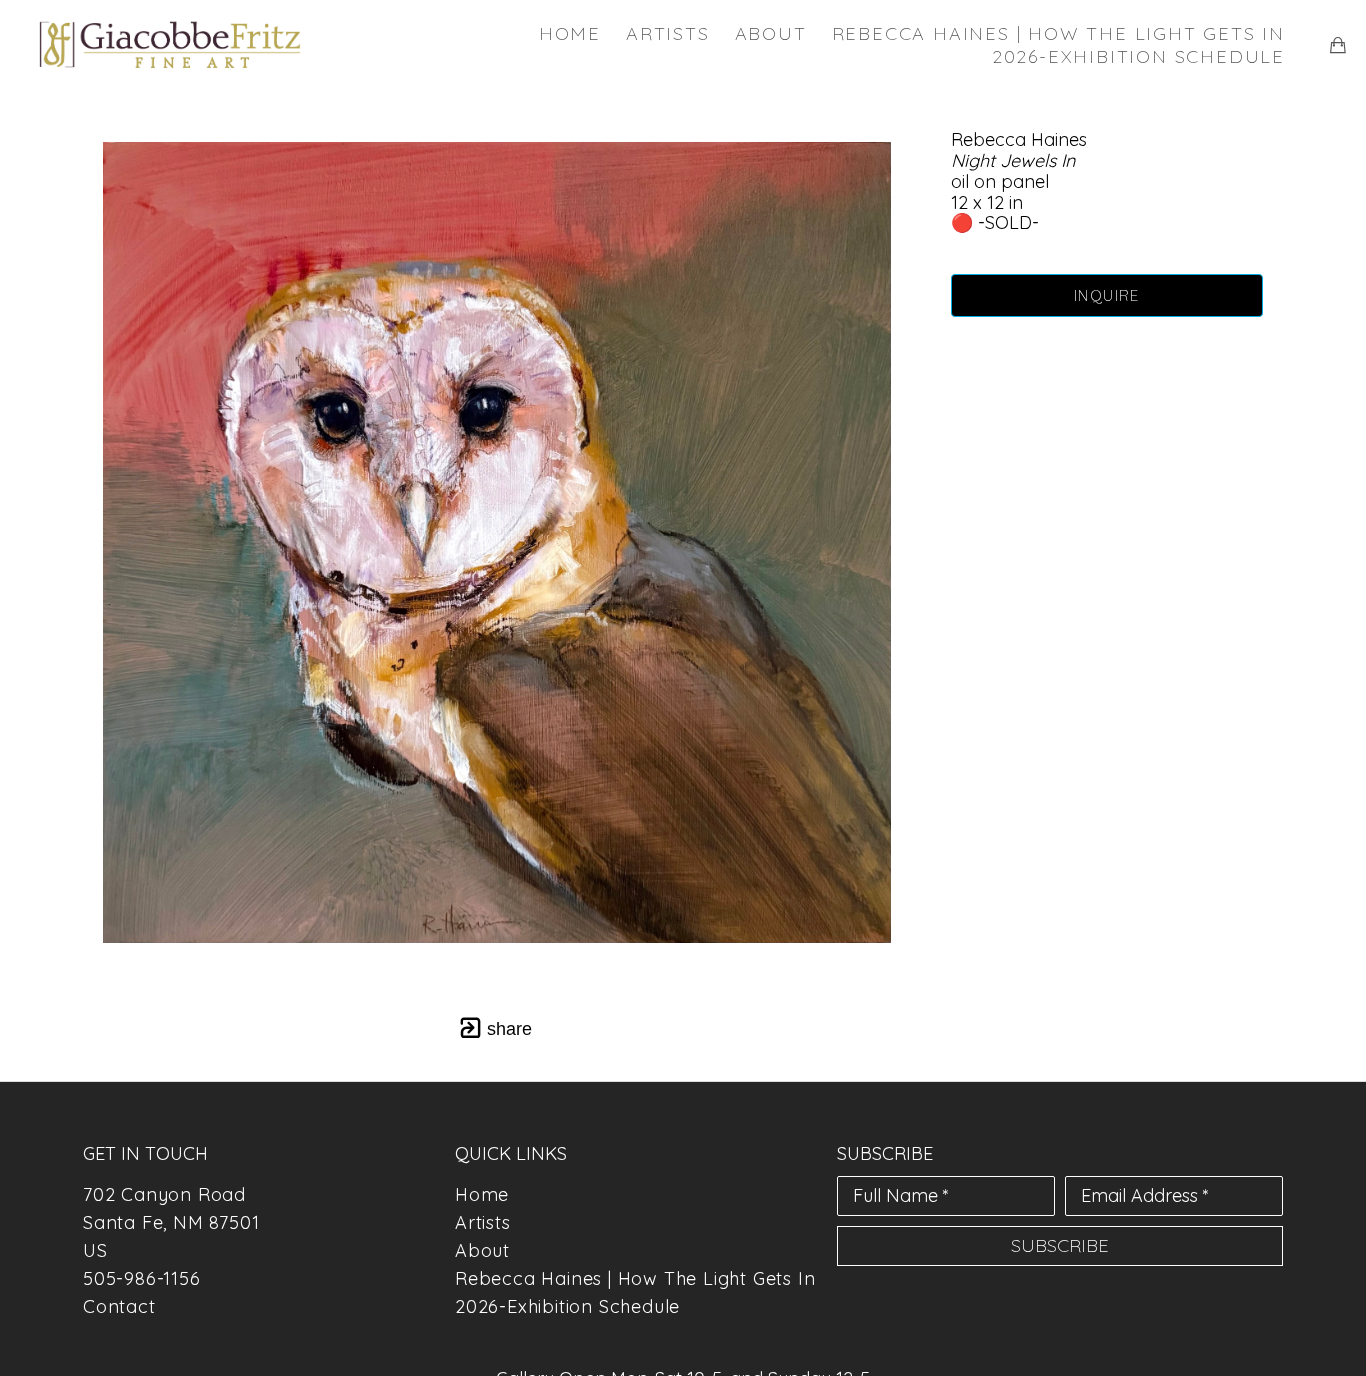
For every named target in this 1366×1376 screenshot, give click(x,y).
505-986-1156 (142, 1278)
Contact (119, 1306)
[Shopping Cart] (1338, 45)
